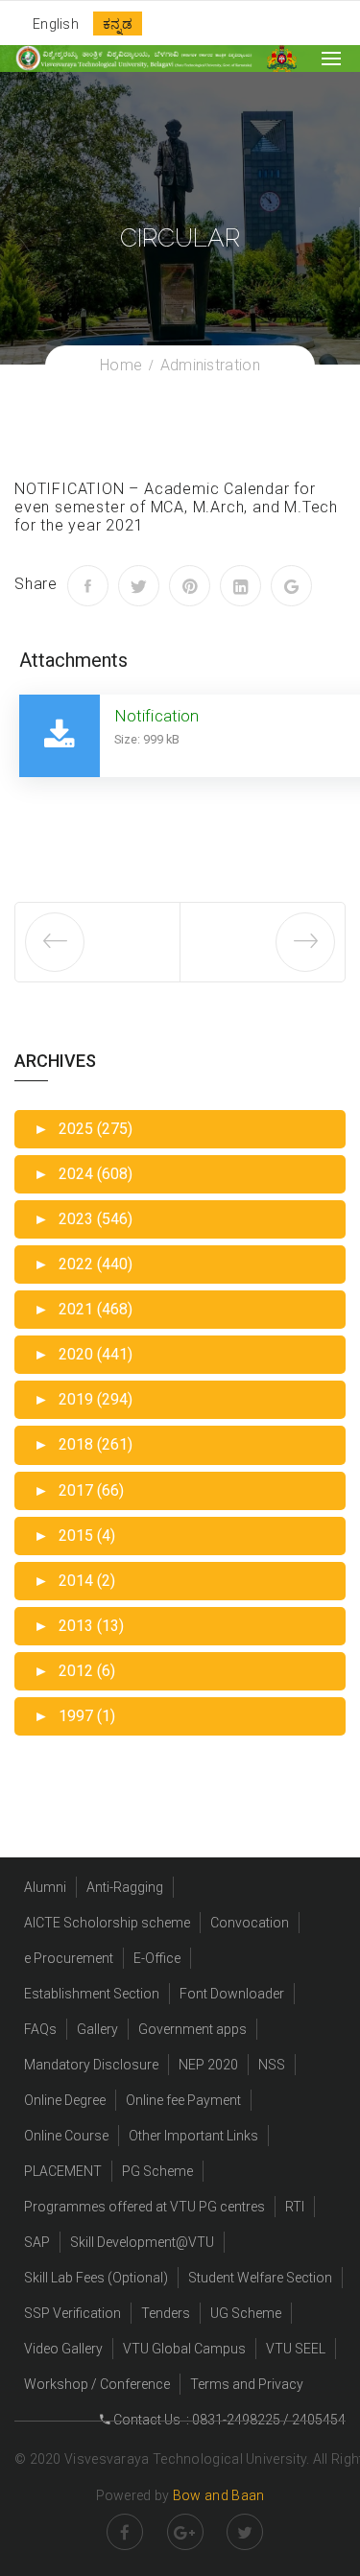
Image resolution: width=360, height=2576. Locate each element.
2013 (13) (79, 1626)
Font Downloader (232, 1994)
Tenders (166, 2313)
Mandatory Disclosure (91, 2065)
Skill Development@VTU (142, 2242)
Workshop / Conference (97, 2384)
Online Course (66, 2136)
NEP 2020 (208, 2065)
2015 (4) (74, 1536)
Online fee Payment (183, 2100)
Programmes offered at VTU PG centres (144, 2207)
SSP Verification (72, 2313)
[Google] (291, 586)
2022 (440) (83, 1264)
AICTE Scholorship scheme (107, 1923)
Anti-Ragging (125, 1887)
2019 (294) (83, 1399)
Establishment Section (92, 1994)
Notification (156, 716)
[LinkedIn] (240, 586)
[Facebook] (88, 586)
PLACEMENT (63, 2171)
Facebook (125, 2532)
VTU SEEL (296, 2349)
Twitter (245, 2532)
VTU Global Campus (184, 2349)
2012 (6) (74, 1671)
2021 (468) (83, 1309)
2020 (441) (83, 1354)
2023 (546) (83, 1219)
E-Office (157, 1958)
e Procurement (69, 1958)
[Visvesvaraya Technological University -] (133, 58)
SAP (37, 2242)
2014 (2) (74, 1581)
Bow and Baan (219, 2495)
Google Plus (185, 2532)
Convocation (250, 1923)
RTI (295, 2207)
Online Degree (65, 2100)
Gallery (97, 2029)
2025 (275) (83, 1129)
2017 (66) (79, 1490)
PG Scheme (157, 2171)
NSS (272, 2065)
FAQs (40, 2029)
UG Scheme (246, 2313)
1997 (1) (74, 1716)
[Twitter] (139, 586)
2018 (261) (83, 1444)
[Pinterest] (190, 586)
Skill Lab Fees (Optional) (96, 2278)
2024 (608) (83, 1174)
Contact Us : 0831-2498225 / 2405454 (228, 2420)
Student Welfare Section (260, 2278)
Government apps (192, 2029)
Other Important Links (193, 2136)
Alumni (45, 1887)
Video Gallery (63, 2349)
